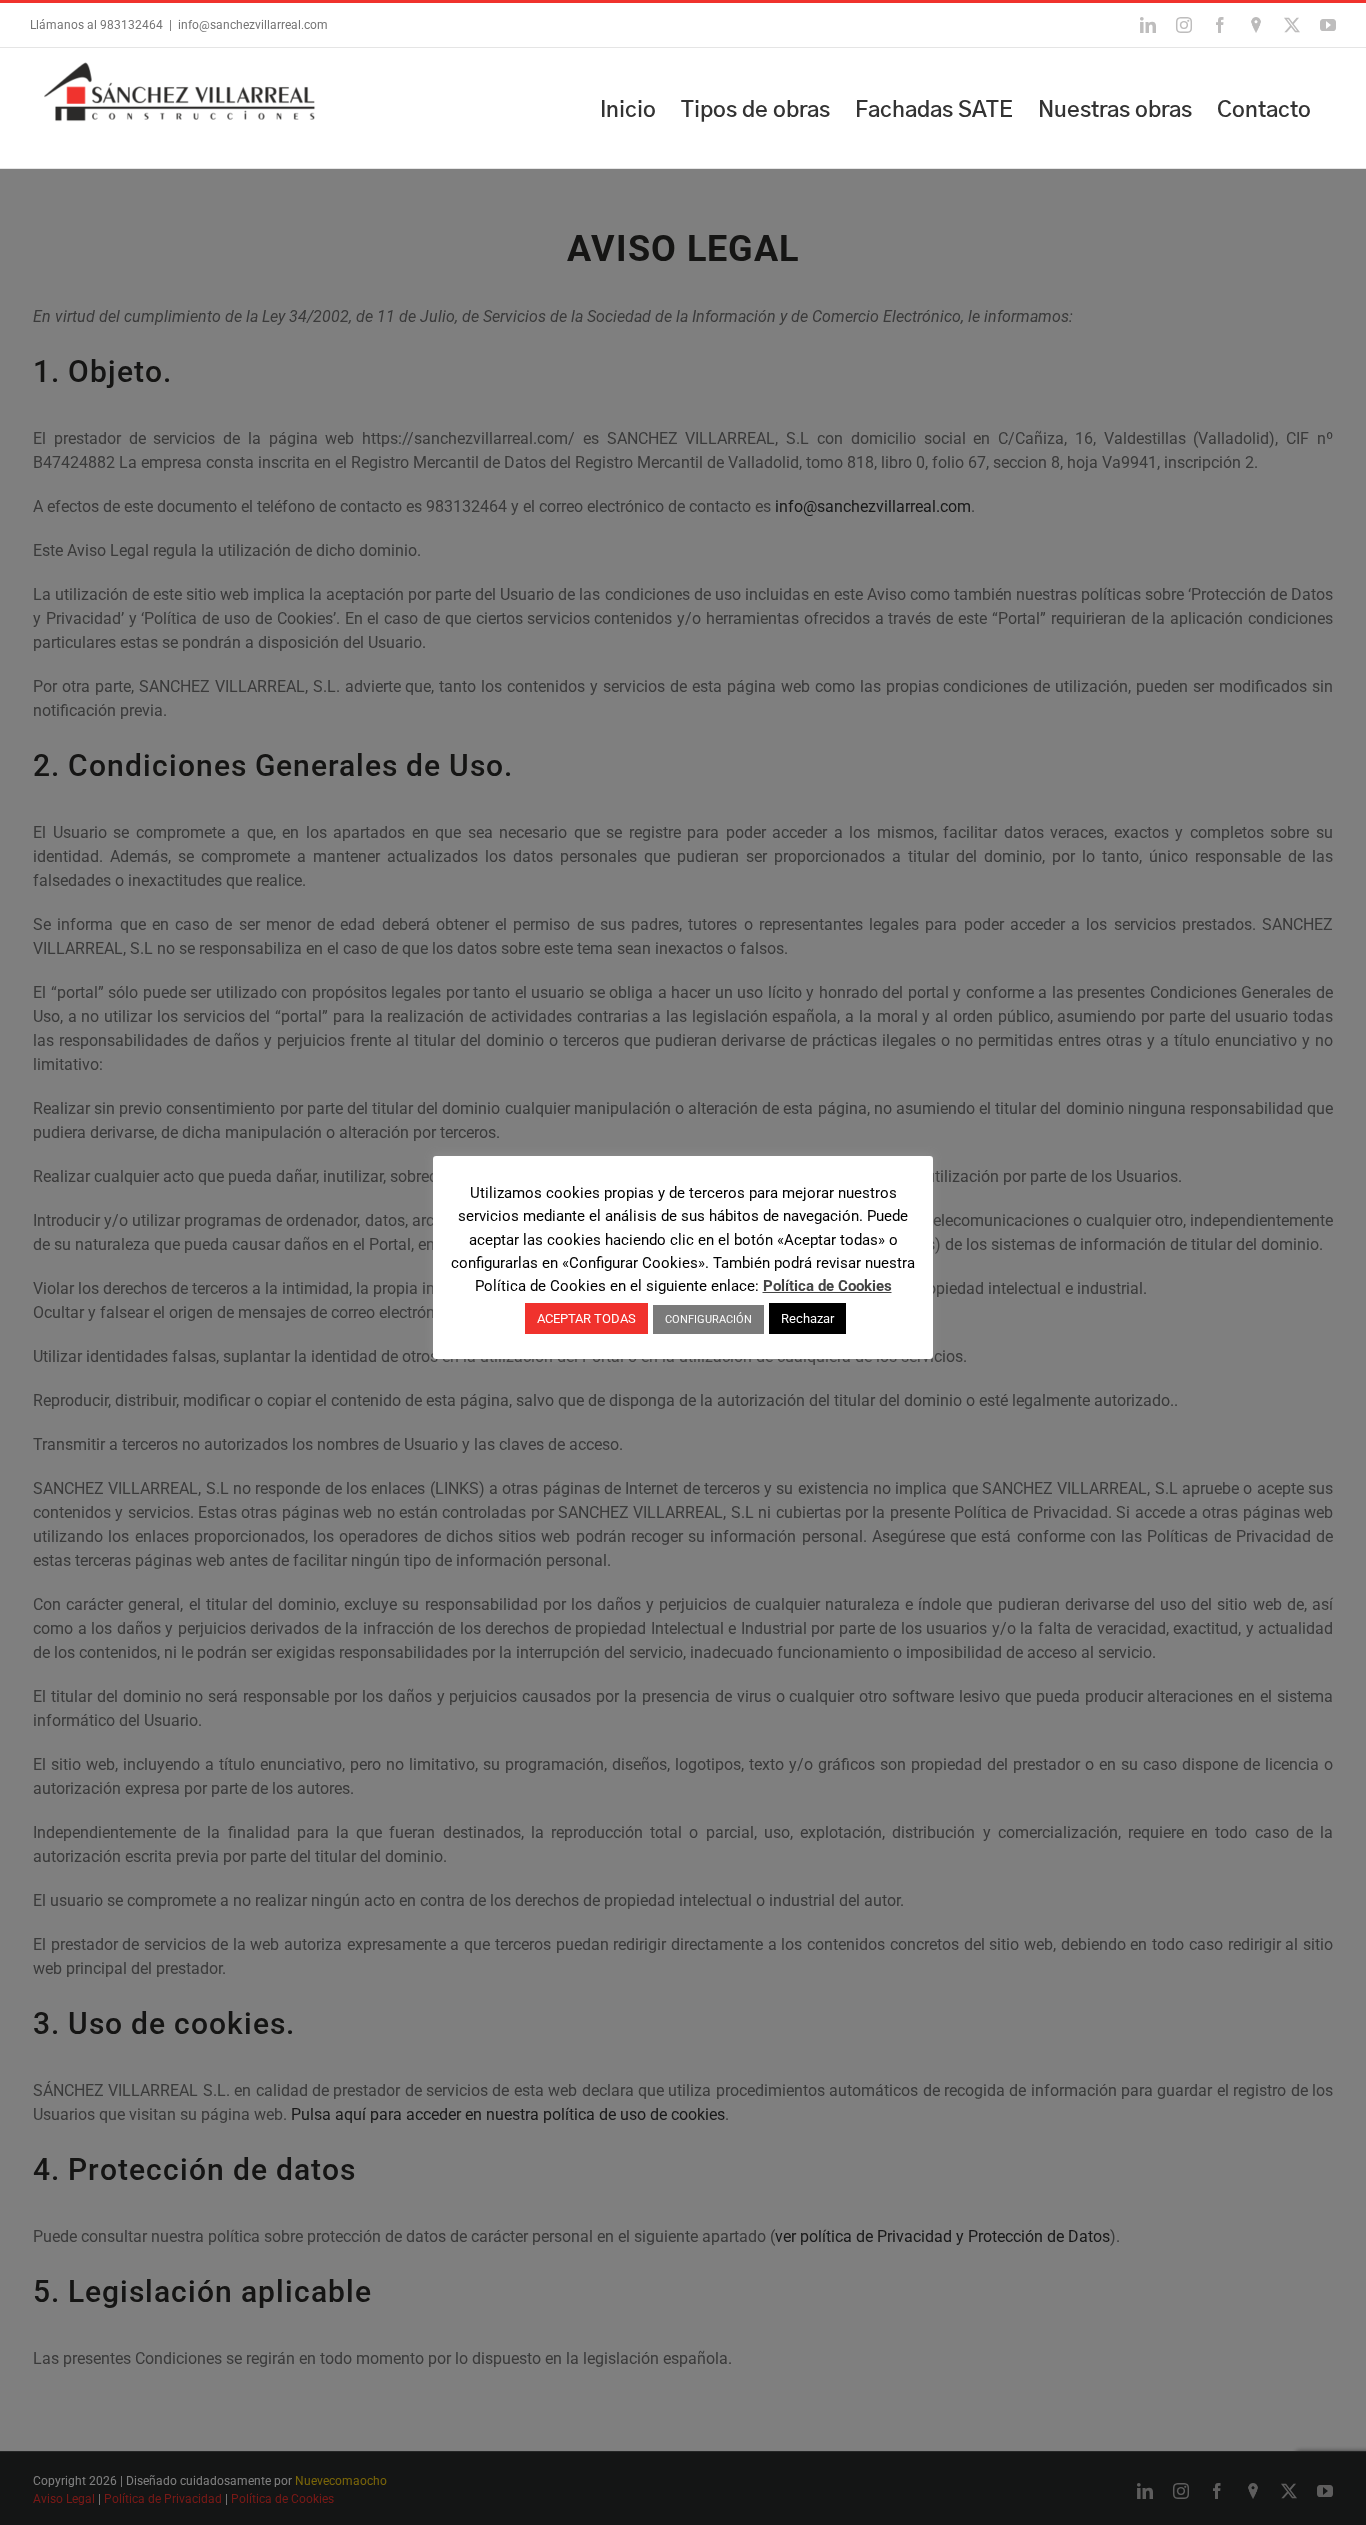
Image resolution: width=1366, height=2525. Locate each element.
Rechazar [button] (807, 1318)
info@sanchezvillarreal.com (253, 25)
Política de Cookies (827, 1286)
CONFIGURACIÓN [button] (708, 1319)
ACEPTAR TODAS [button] (586, 1318)
